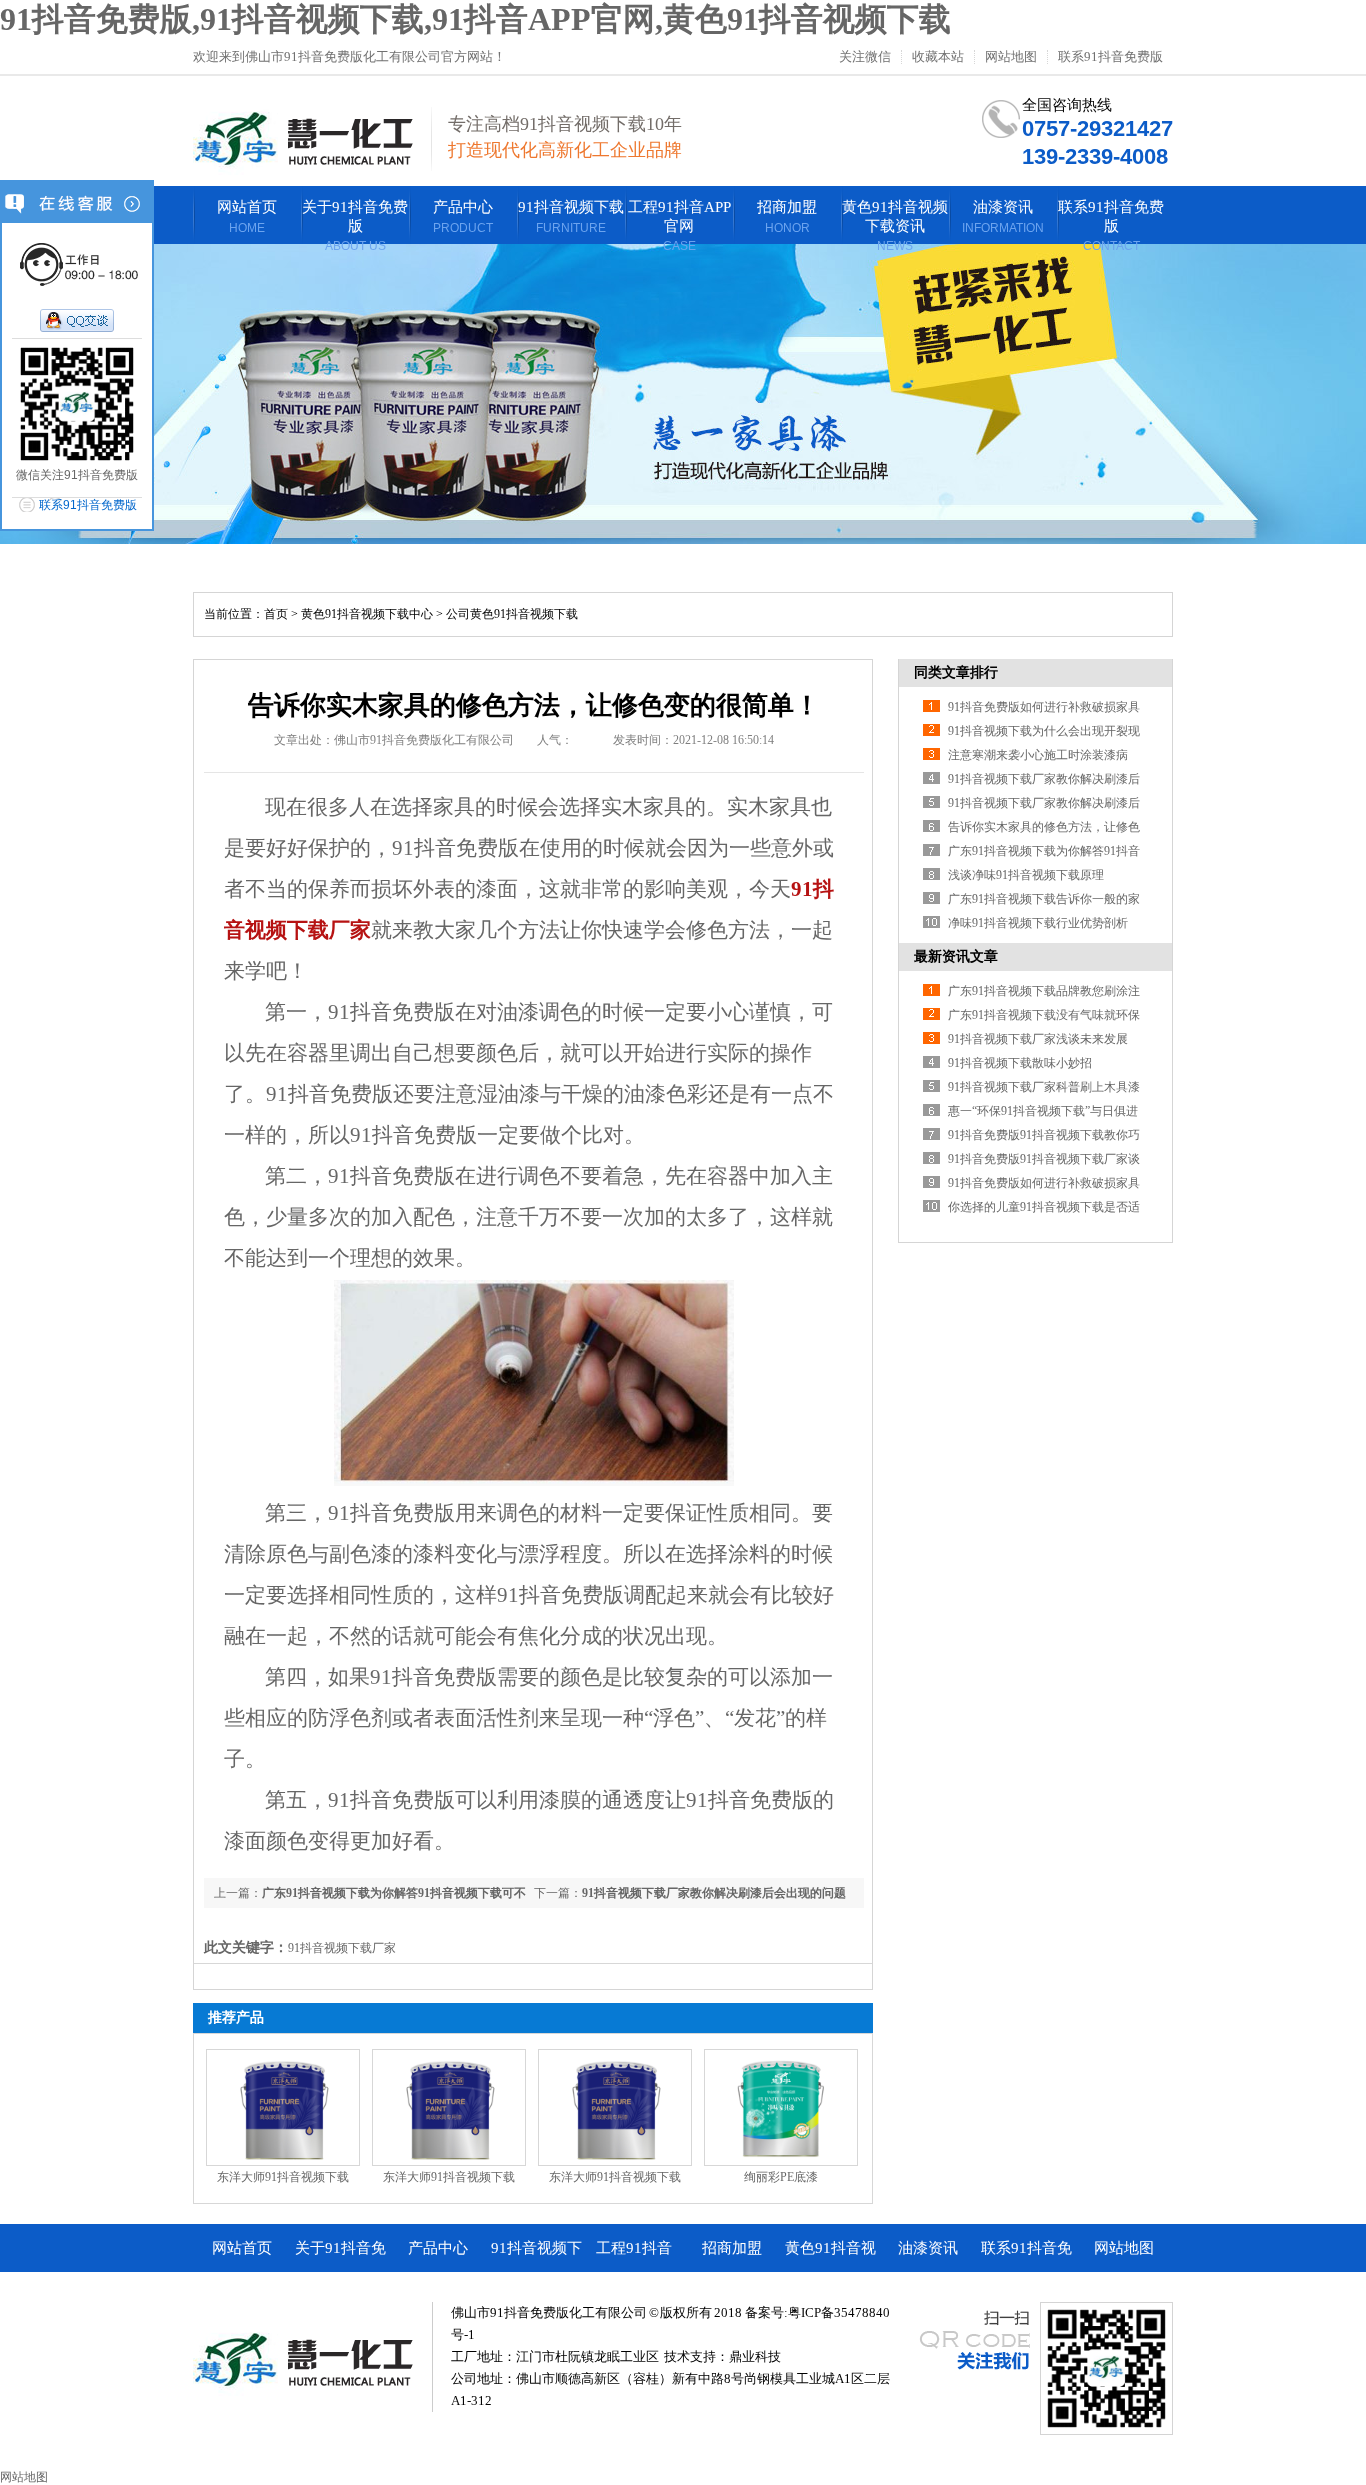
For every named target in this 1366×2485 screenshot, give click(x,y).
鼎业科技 (755, 2356)
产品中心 (438, 2248)
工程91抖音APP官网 (634, 2256)
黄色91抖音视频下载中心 (367, 614)
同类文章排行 (956, 672)
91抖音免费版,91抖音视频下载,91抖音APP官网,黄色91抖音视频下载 (475, 19)
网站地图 (1011, 57)
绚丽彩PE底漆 (781, 2177)
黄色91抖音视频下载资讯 (830, 2256)
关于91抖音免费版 (340, 2256)
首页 (276, 614)
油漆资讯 (928, 2248)
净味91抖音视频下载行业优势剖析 (1038, 923)
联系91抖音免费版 (1110, 57)
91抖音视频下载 (536, 2256)
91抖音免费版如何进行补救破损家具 (1044, 707)
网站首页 (242, 2248)
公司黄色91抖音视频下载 (512, 614)
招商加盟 (732, 2248)
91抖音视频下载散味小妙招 (1020, 1063)
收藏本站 (938, 57)
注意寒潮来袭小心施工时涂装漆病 (1038, 755)
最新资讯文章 (956, 956)
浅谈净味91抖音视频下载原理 (1026, 875)
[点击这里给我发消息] (77, 322)
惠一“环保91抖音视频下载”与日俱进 (1043, 1111)
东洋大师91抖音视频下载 (283, 2177)
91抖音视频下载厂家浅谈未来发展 (1038, 1039)
